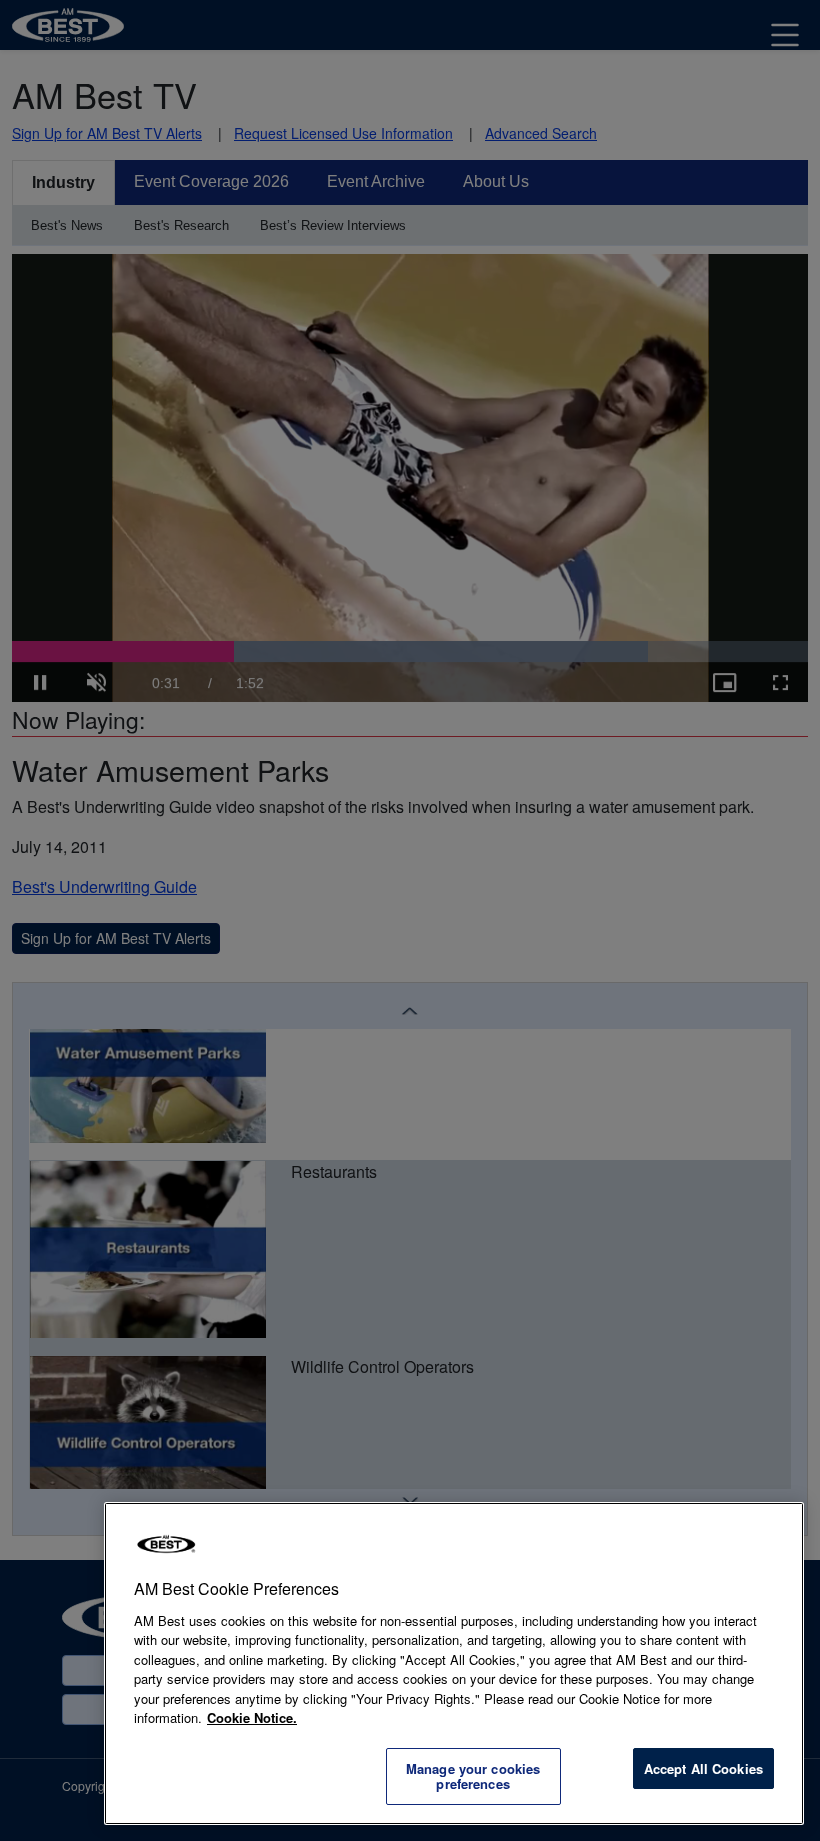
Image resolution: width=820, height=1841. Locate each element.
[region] (454, 1663)
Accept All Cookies (703, 1768)
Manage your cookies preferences (473, 1776)
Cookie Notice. (252, 1717)
